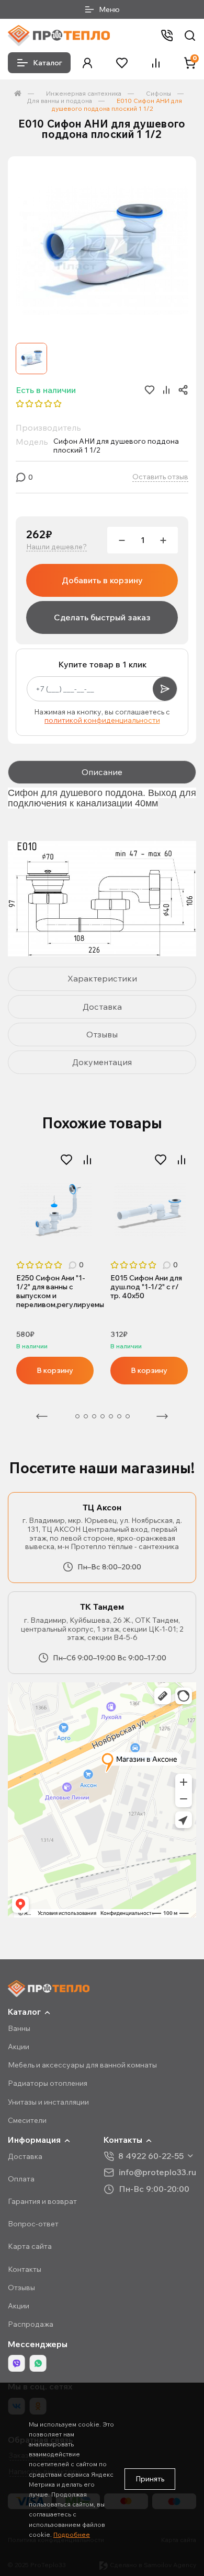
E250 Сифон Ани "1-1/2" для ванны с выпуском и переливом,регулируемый (55, 1291)
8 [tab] (128, 1416)
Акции (19, 2047)
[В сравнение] (87, 1160)
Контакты (25, 2269)
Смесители (27, 2120)
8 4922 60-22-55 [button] (151, 2156)
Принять (150, 2479)
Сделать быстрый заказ (102, 617)
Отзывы (21, 2288)
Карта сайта (30, 2246)
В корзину (55, 1370)
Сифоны (158, 93)
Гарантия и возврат (42, 2201)
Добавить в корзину (102, 580)
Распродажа (31, 2324)
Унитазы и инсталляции (48, 2102)
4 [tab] (94, 1416)
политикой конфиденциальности (102, 720)
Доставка (25, 2156)
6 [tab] (111, 1416)
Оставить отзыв (160, 477)
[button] (87, 63)
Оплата (21, 2179)
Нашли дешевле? (56, 547)
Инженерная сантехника (84, 93)
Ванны (19, 2028)
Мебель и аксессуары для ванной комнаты (82, 2065)
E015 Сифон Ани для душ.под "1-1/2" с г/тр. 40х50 (146, 1287)
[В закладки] (66, 1160)
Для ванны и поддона (59, 101)
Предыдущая (42, 1416)
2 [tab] (77, 1416)
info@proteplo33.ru (157, 2172)
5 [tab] (103, 1416)
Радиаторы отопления (48, 2083)
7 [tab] (119, 1416)
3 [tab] (86, 1416)
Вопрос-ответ (33, 2224)
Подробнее (72, 2534)
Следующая (162, 1416)
